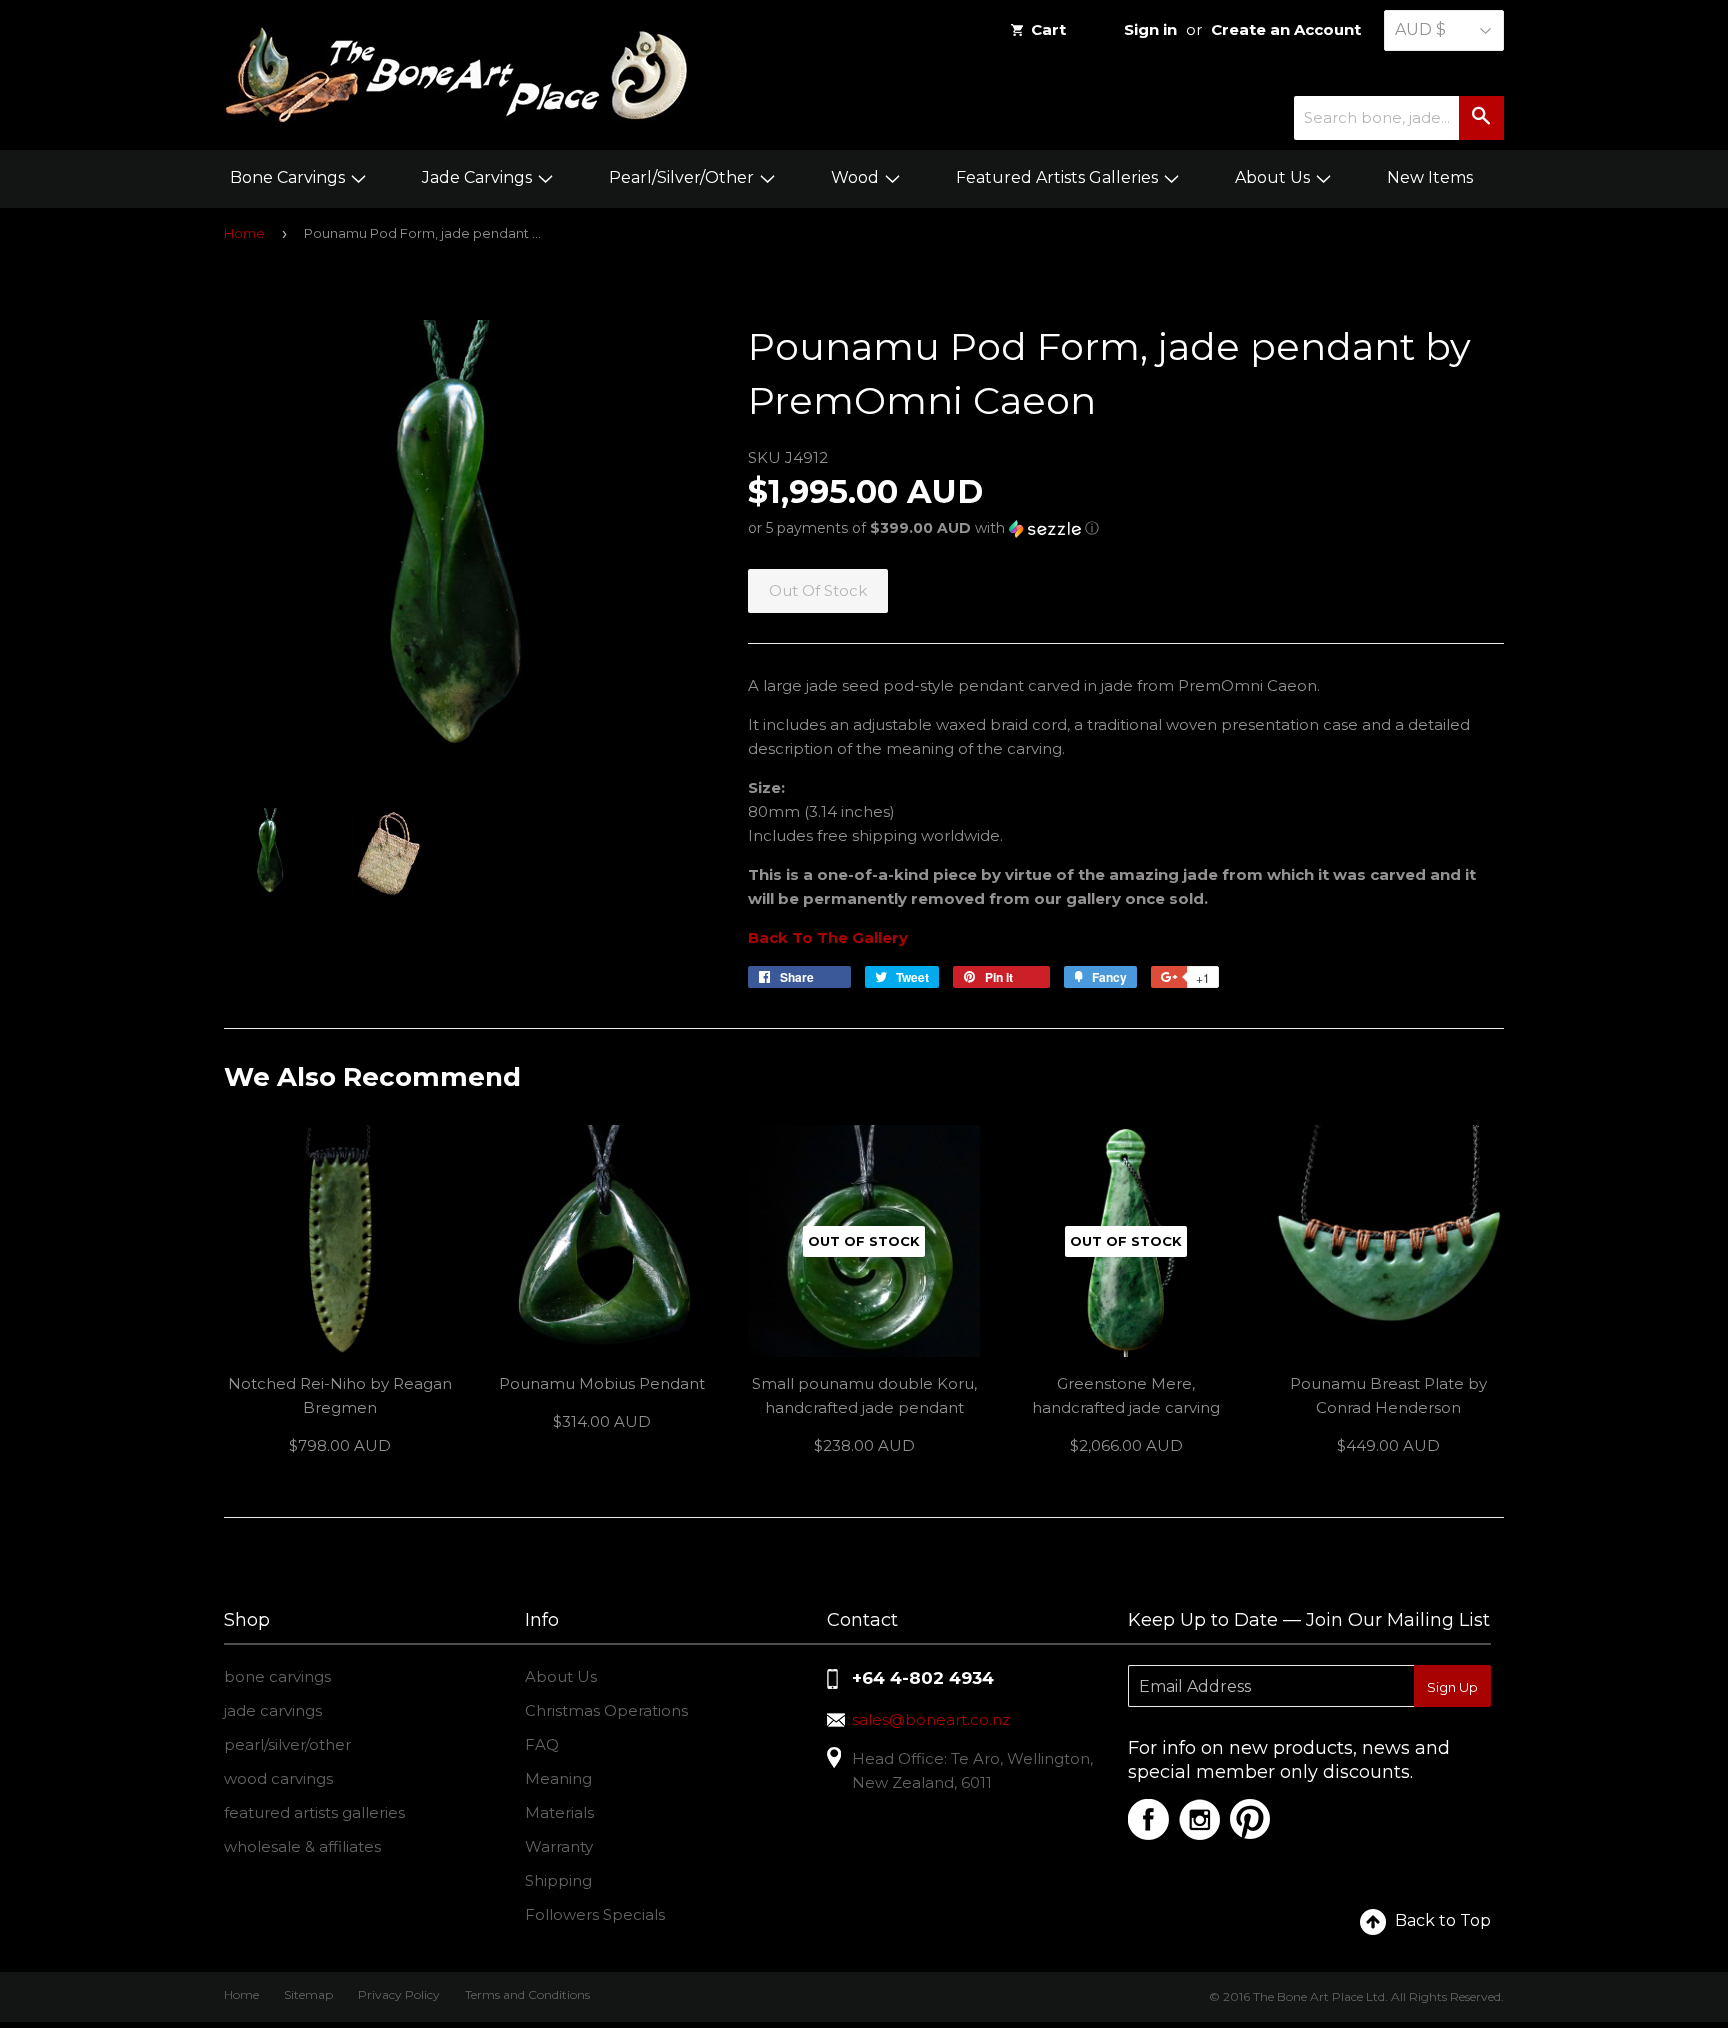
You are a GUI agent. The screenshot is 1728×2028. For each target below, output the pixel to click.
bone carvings (277, 1676)
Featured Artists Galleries (1059, 177)
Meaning (558, 1778)
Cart (1048, 29)
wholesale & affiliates (302, 1846)
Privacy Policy (399, 1994)
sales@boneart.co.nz (931, 1719)
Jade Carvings (479, 177)
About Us (1274, 177)
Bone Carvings (289, 177)
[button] (1126, 528)
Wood (857, 177)
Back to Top (1443, 1920)
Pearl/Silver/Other (683, 177)
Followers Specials (595, 1914)
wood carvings (278, 1778)
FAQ (542, 1744)
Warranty (559, 1846)
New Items (1430, 177)
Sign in (1150, 29)
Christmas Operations (606, 1710)
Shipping (558, 1880)
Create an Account (1286, 29)
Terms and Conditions (527, 1994)
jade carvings (273, 1710)
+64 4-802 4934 (923, 1678)
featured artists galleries (314, 1812)
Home (244, 233)
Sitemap (308, 1994)
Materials (559, 1812)
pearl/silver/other (287, 1744)
